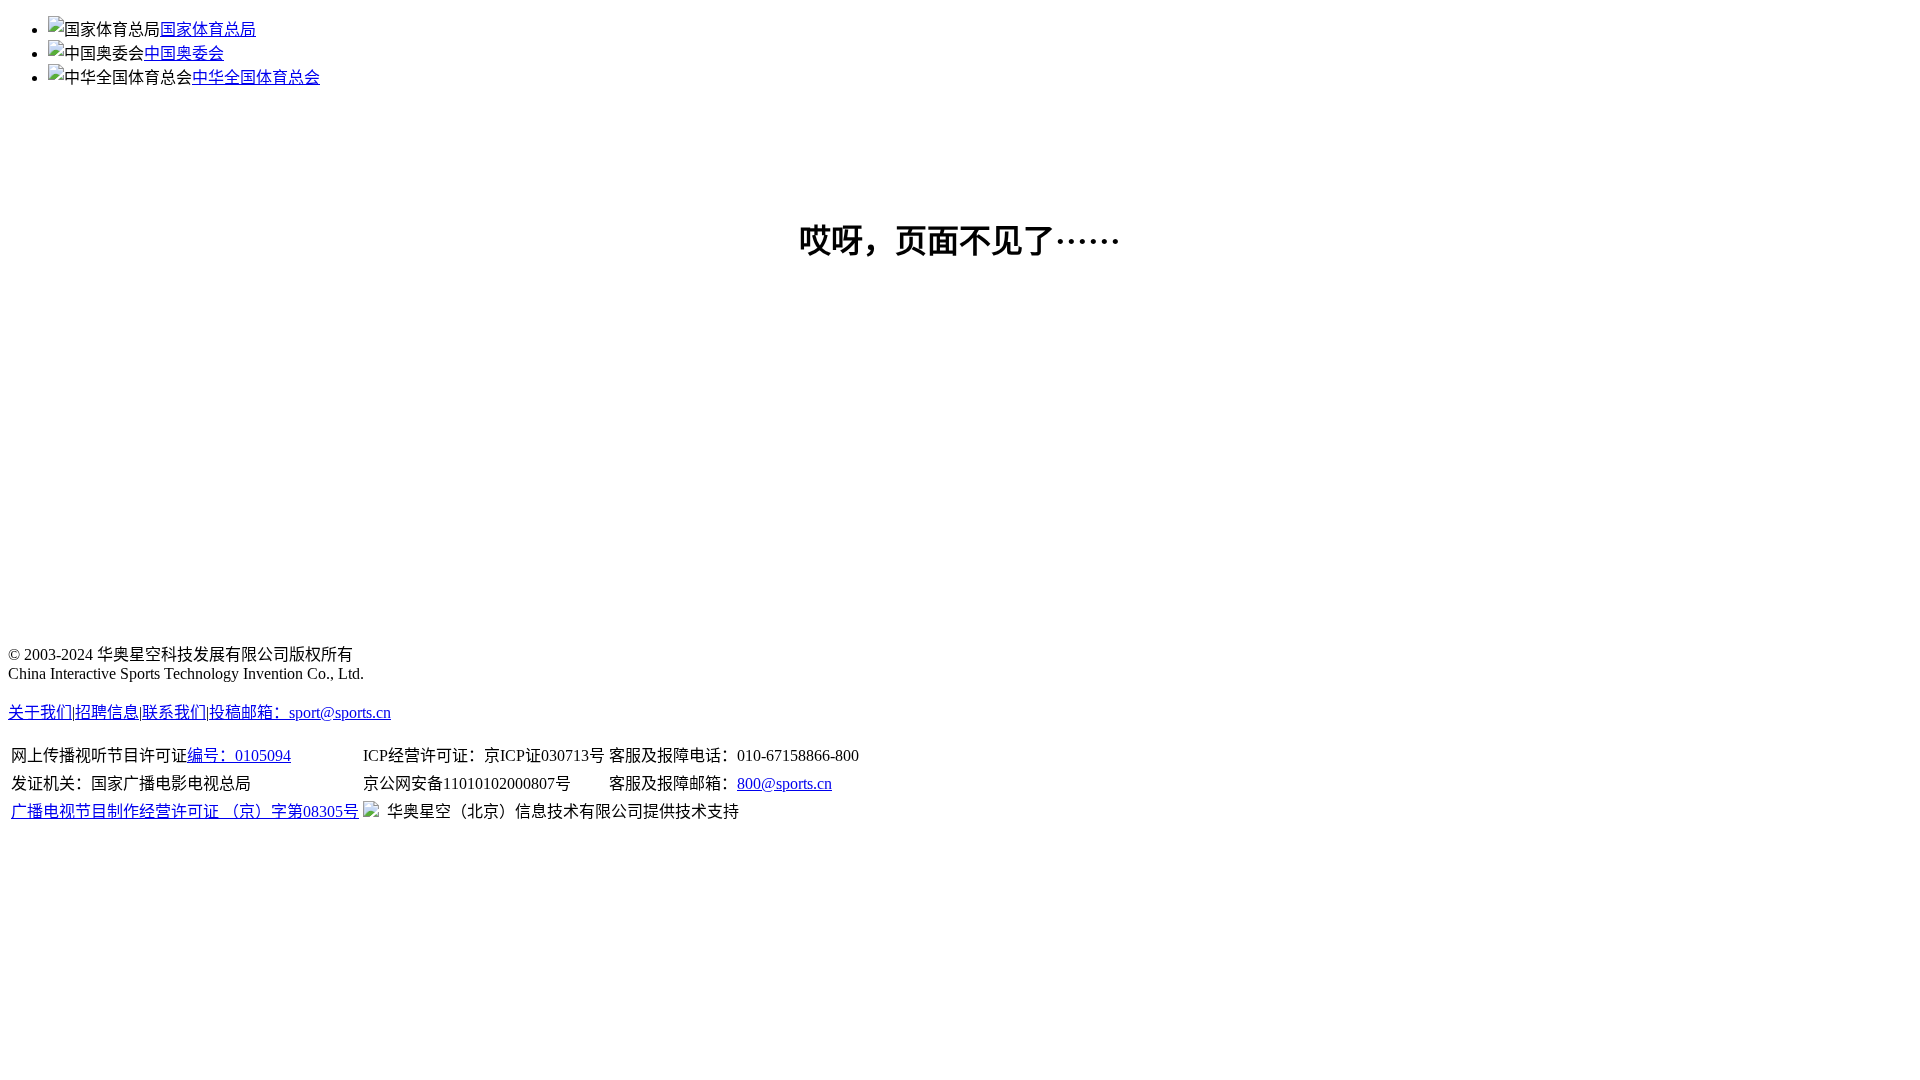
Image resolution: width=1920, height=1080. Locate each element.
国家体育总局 (208, 29)
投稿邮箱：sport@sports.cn (300, 712)
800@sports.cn (784, 783)
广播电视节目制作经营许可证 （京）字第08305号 (185, 811)
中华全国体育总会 (256, 77)
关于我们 (40, 712)
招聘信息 (107, 712)
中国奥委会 (184, 53)
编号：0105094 (239, 755)
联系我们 (174, 712)
